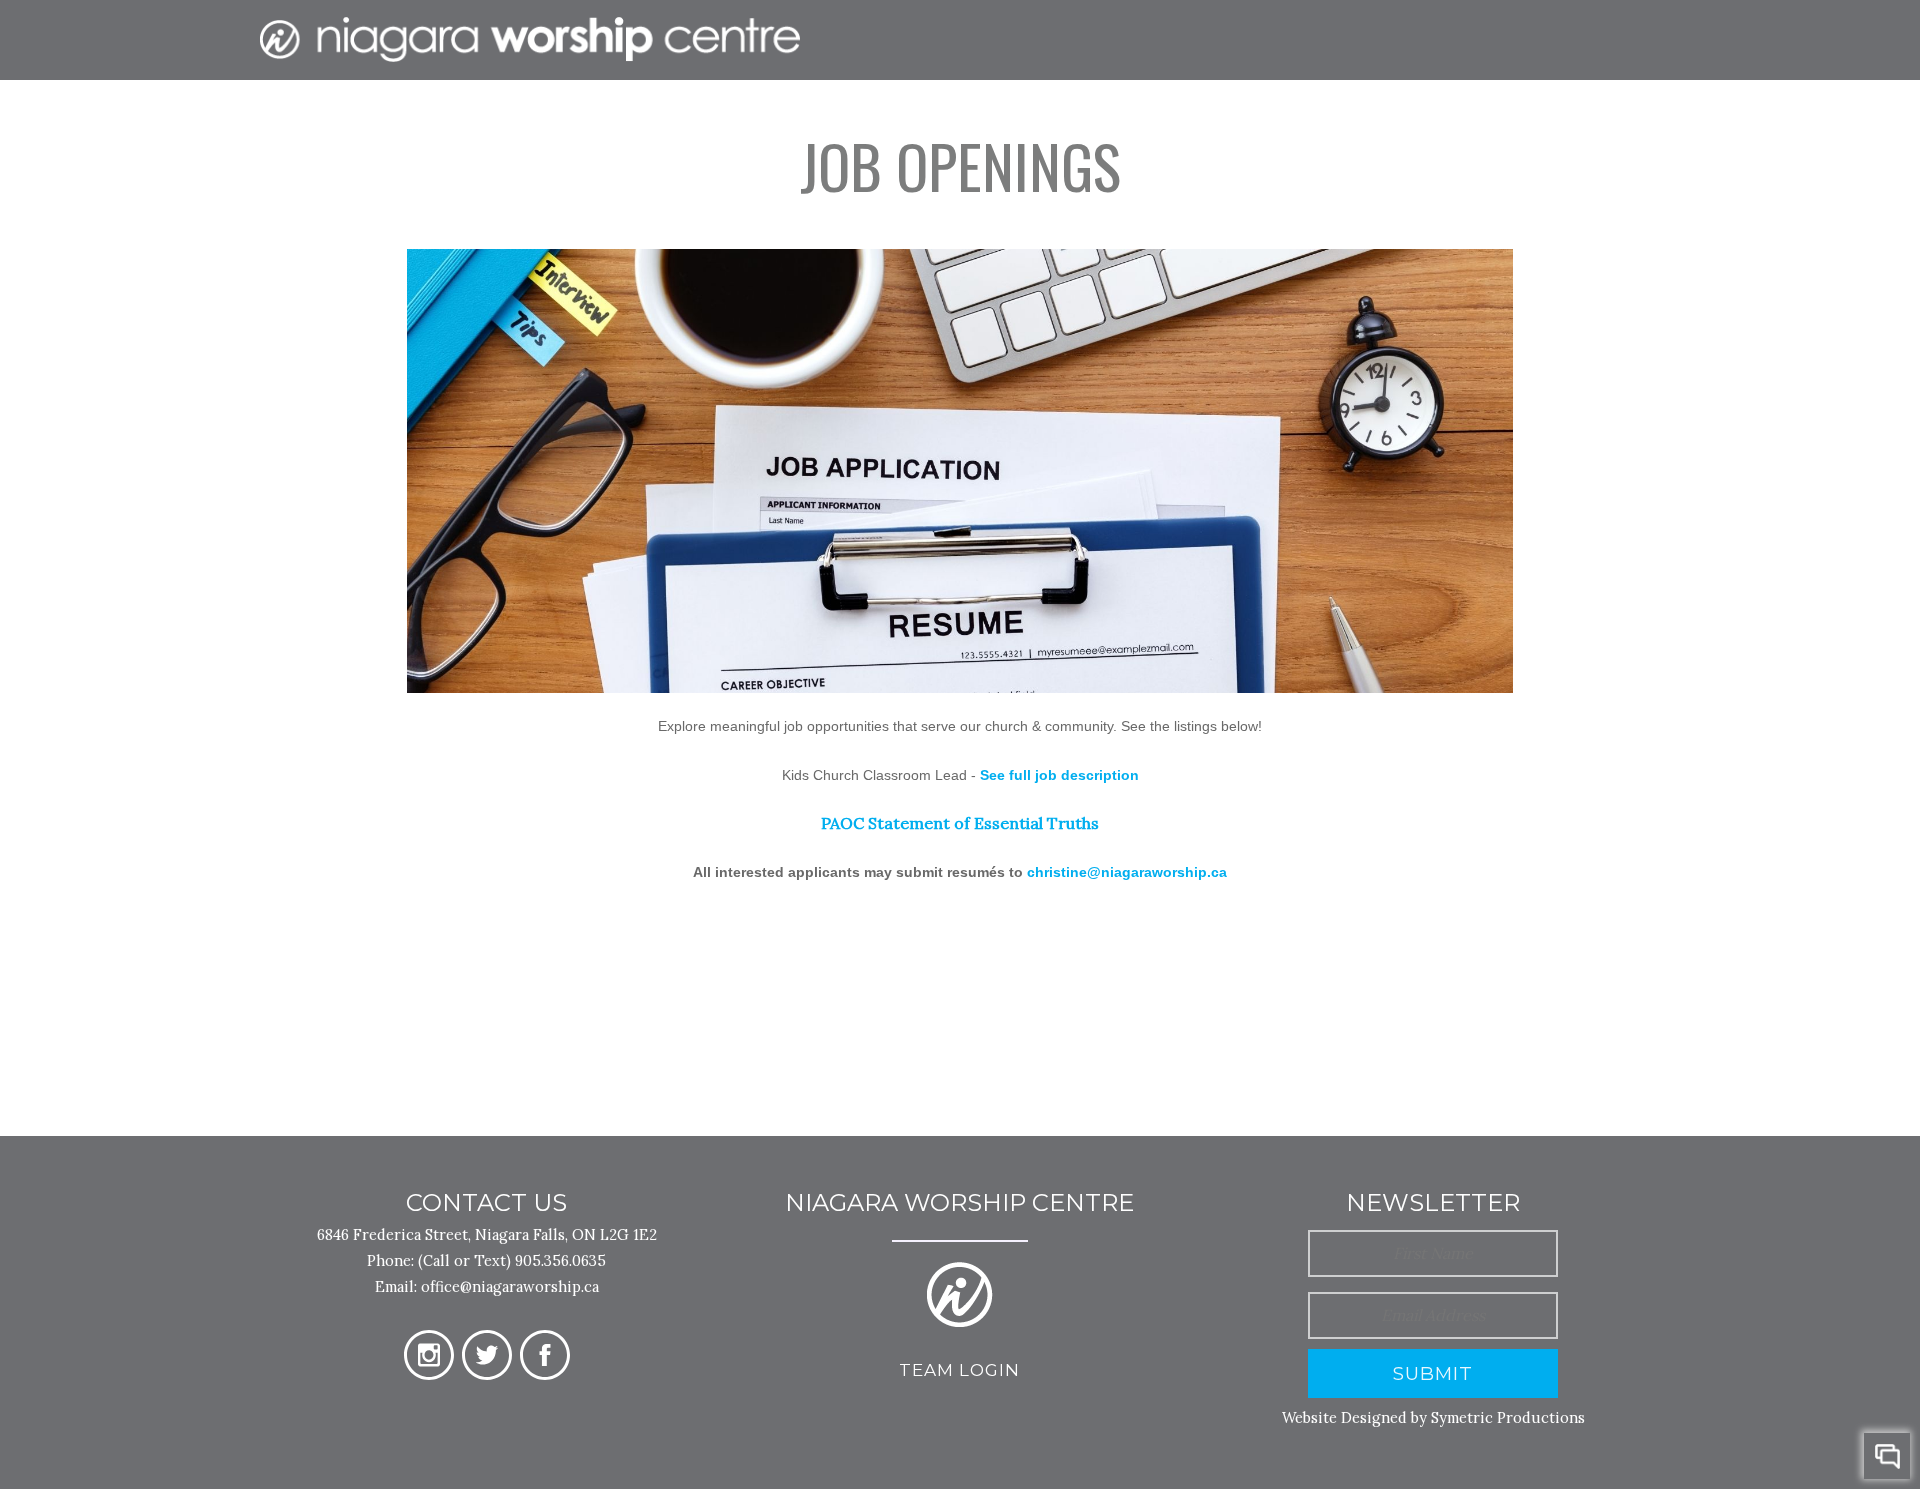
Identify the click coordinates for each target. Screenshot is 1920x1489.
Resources (1194, 118)
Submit (1433, 1373)
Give (1312, 118)
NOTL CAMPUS (1573, 118)
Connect (1052, 118)
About (932, 118)
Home (831, 118)
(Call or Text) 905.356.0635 (512, 1260)
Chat (1887, 1456)
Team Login (959, 1370)
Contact (1420, 118)
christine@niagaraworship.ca (1127, 872)
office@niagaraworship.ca (510, 1286)
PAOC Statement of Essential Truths (960, 823)
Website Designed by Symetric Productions (1433, 1417)
